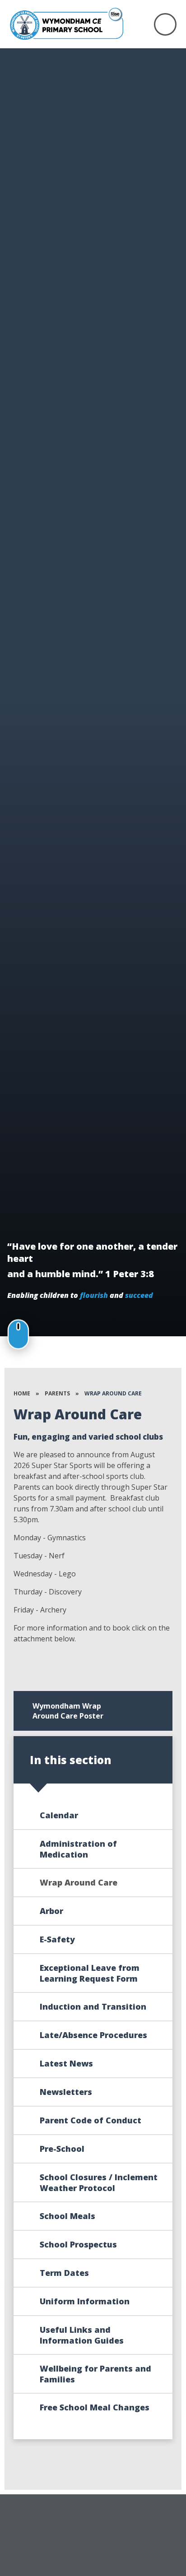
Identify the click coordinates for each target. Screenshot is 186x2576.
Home (22, 1393)
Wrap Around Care (113, 1393)
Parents (57, 1393)
